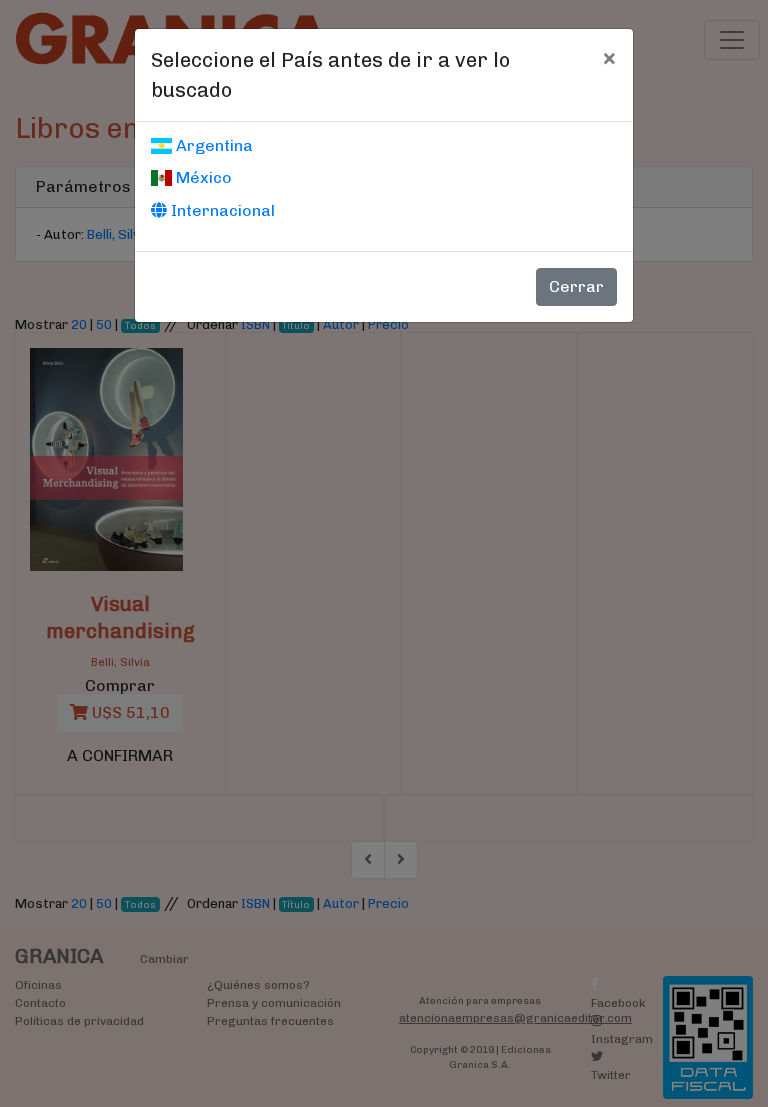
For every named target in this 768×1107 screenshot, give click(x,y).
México (202, 177)
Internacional (221, 210)
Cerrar (576, 286)
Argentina (212, 145)
